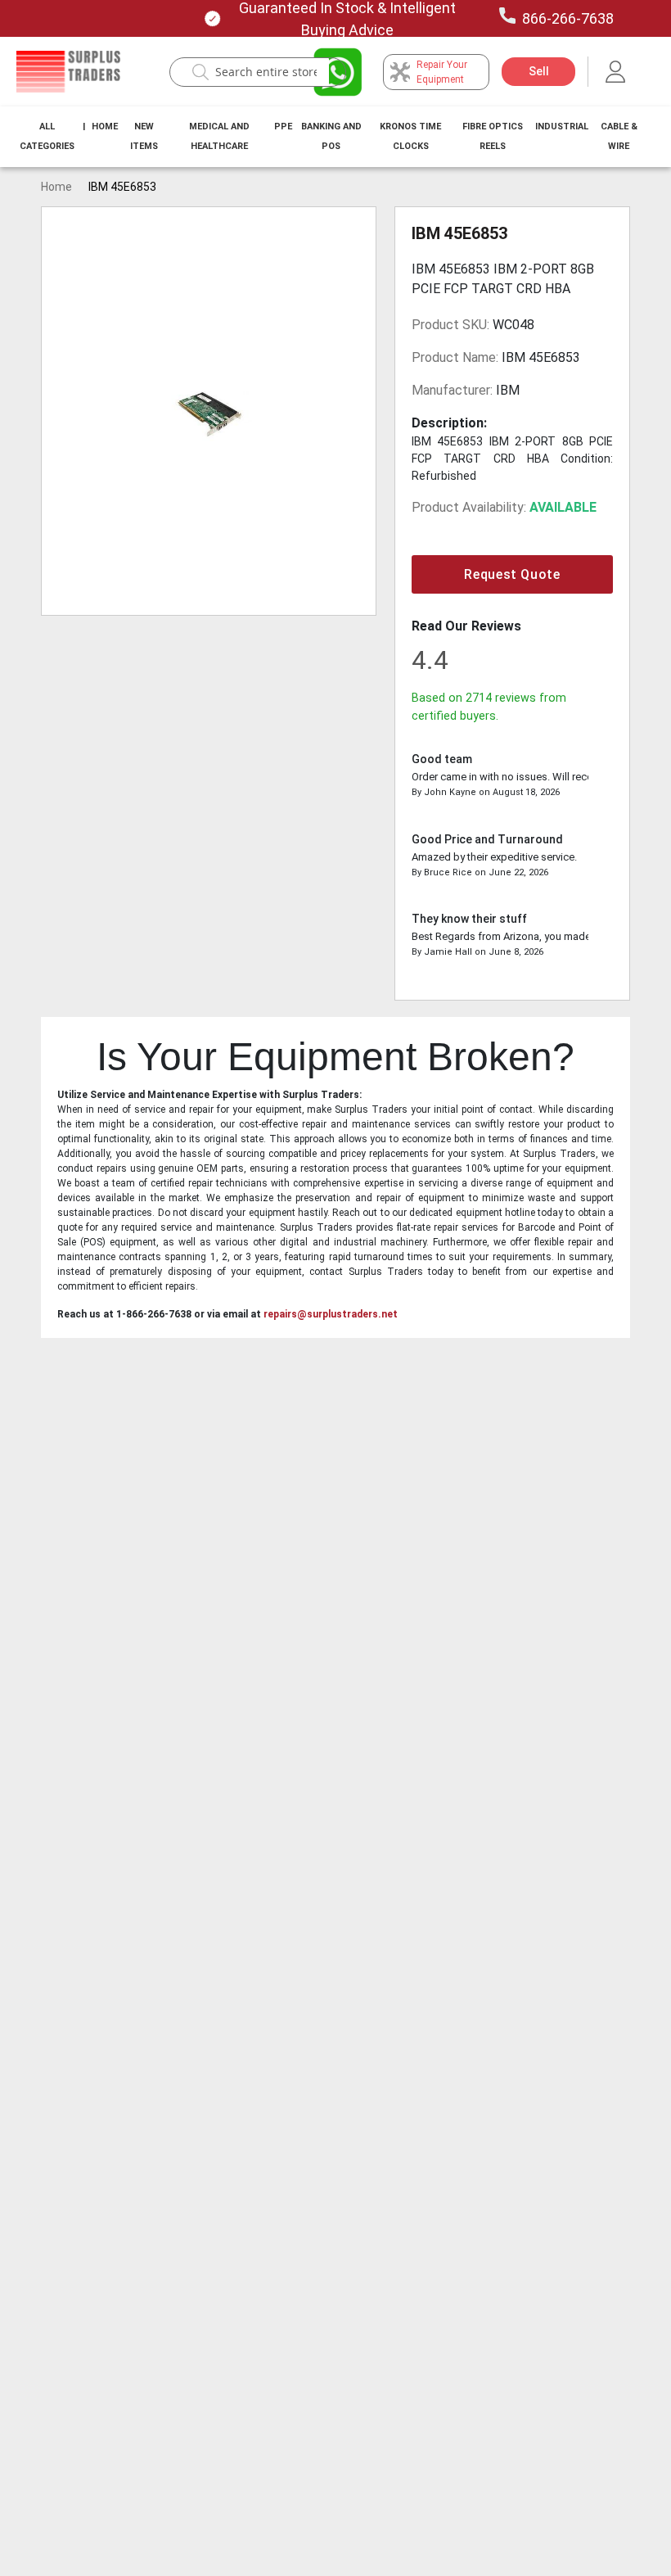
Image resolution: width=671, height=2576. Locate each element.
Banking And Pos (331, 136)
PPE (283, 127)
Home (105, 127)
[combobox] (266, 72)
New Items (144, 136)
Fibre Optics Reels (493, 136)
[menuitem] (47, 137)
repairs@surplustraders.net (331, 1314)
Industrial (562, 127)
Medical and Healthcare (219, 136)
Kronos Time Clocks (410, 136)
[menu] (335, 137)
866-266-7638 (568, 18)
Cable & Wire (619, 136)
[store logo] (68, 72)
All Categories (47, 136)
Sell (539, 71)
